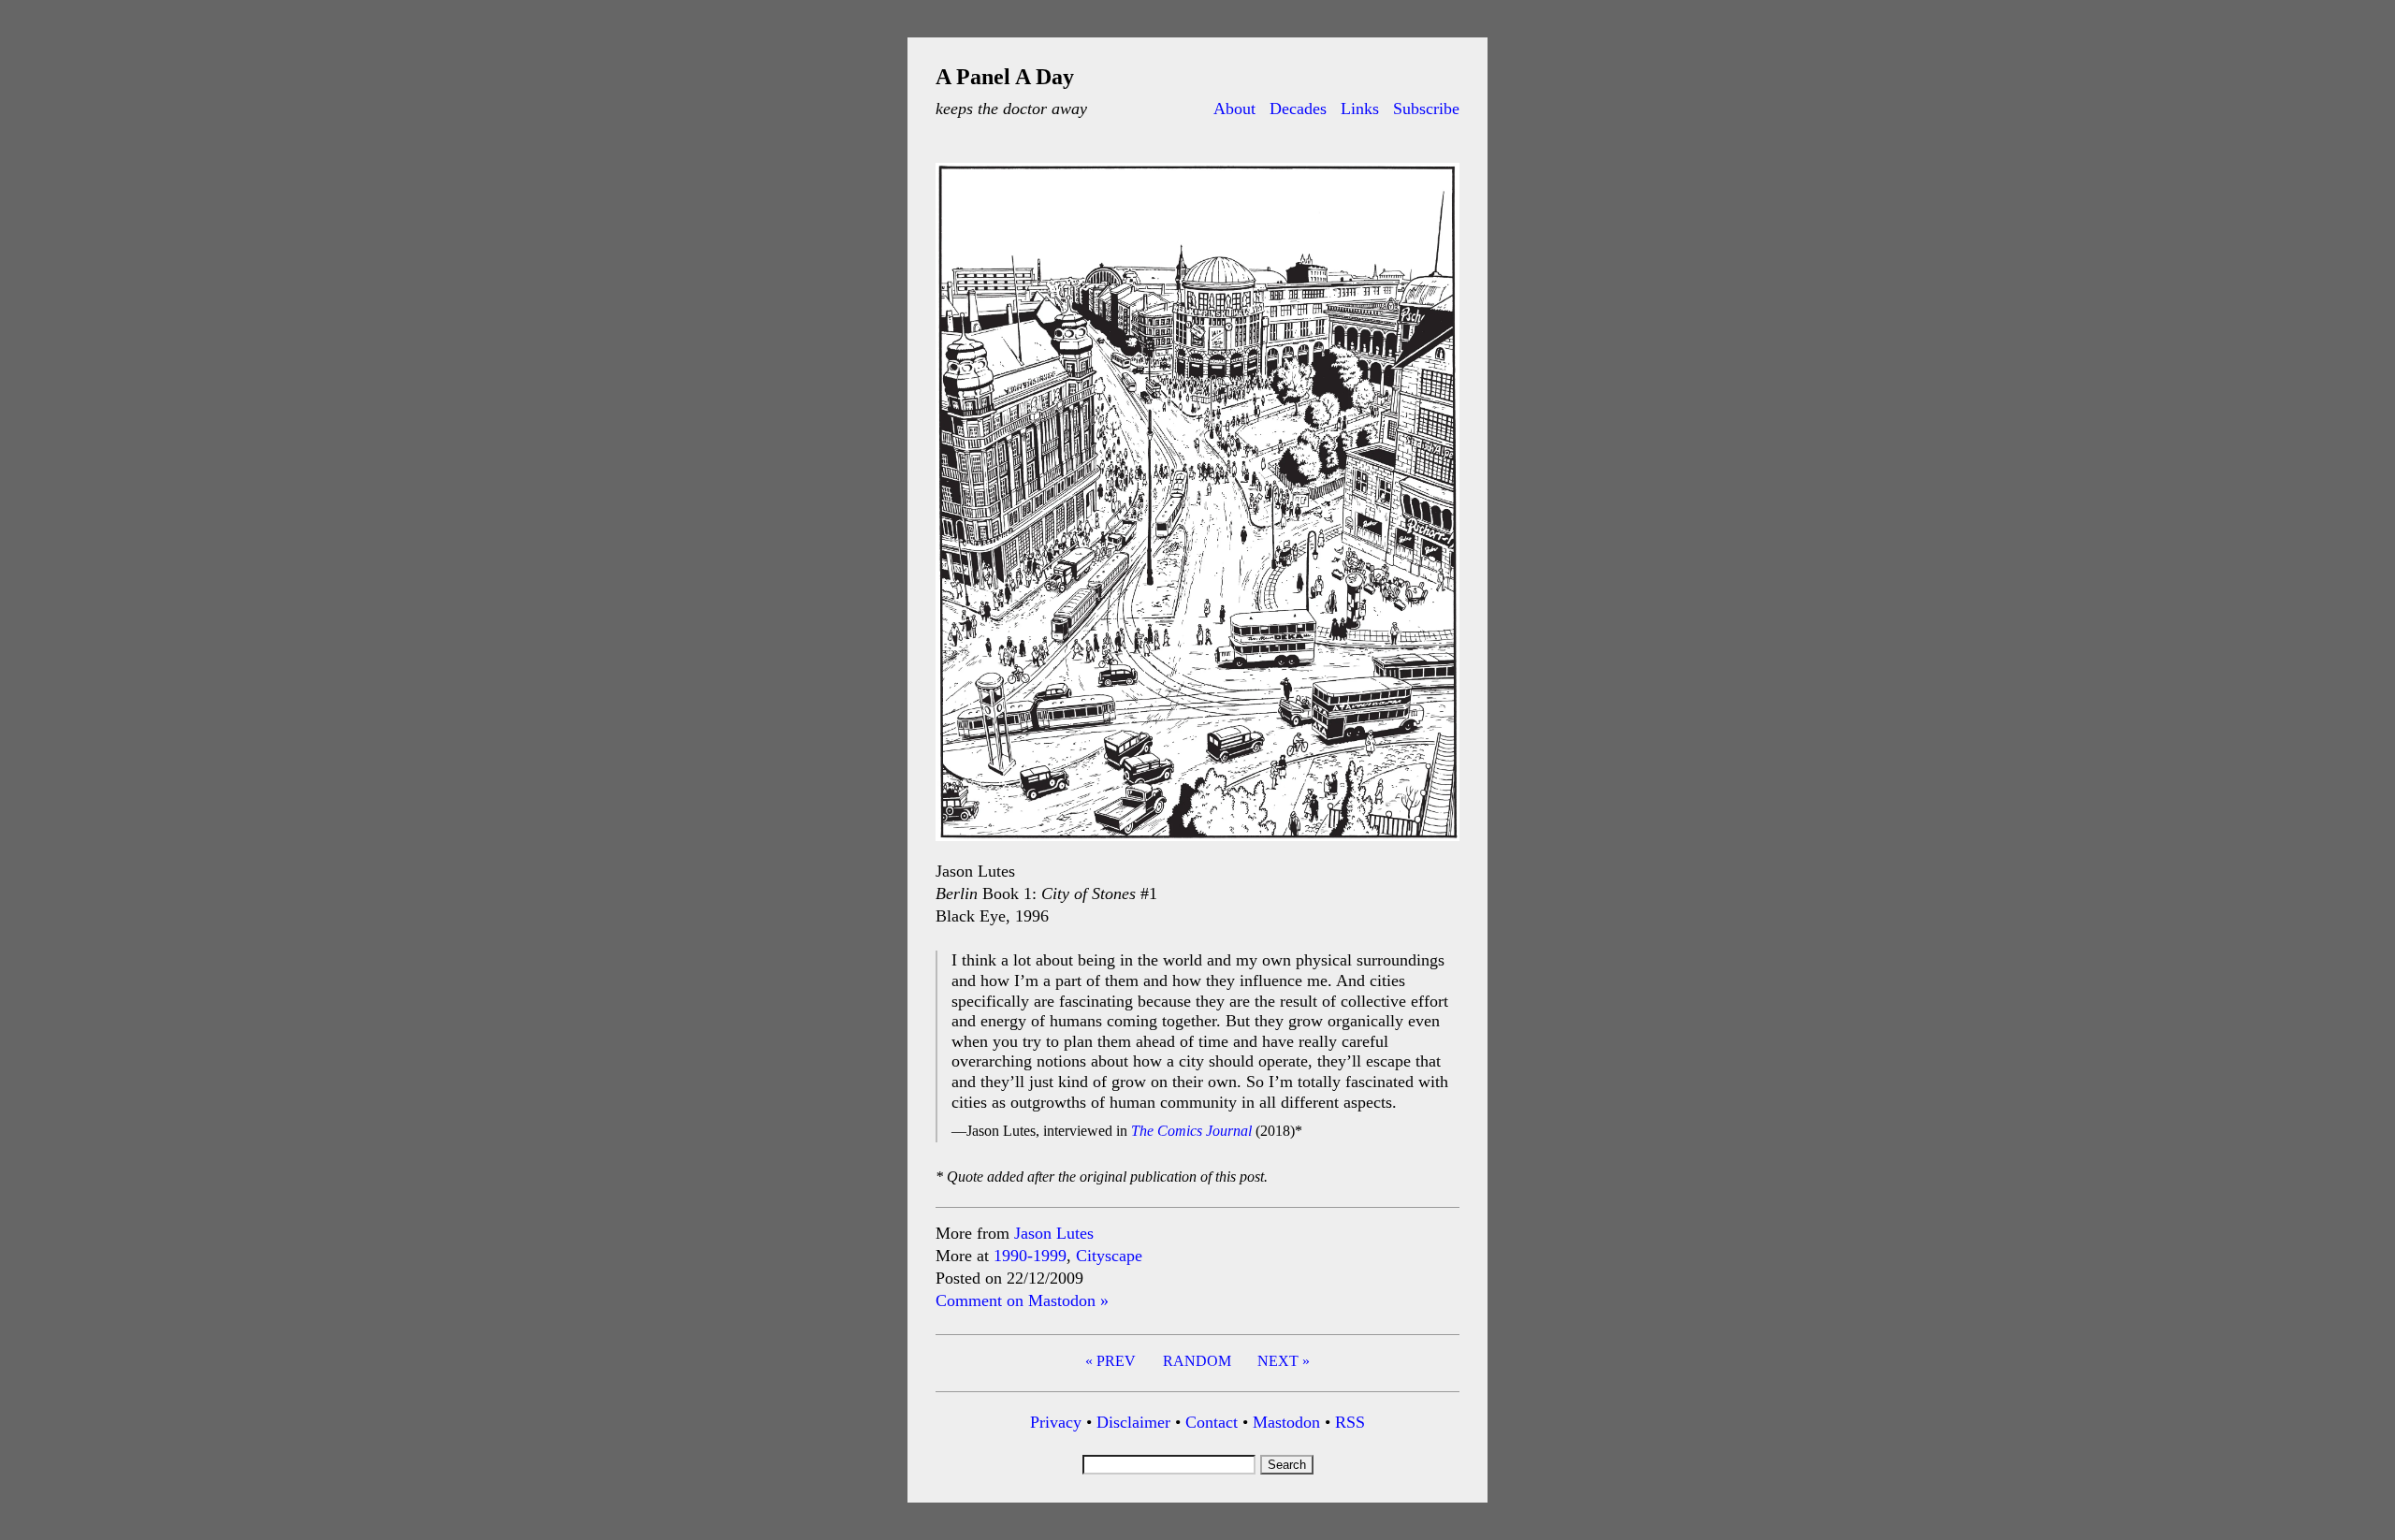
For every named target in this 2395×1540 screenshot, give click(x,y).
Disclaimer (1133, 1422)
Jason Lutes (1054, 1233)
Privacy (1056, 1422)
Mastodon (1286, 1422)
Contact (1212, 1422)
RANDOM (1197, 1361)
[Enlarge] (1435, 187)
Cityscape (1109, 1256)
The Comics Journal (1191, 1131)
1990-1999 (1030, 1256)
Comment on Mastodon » (1022, 1300)
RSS (1350, 1422)
